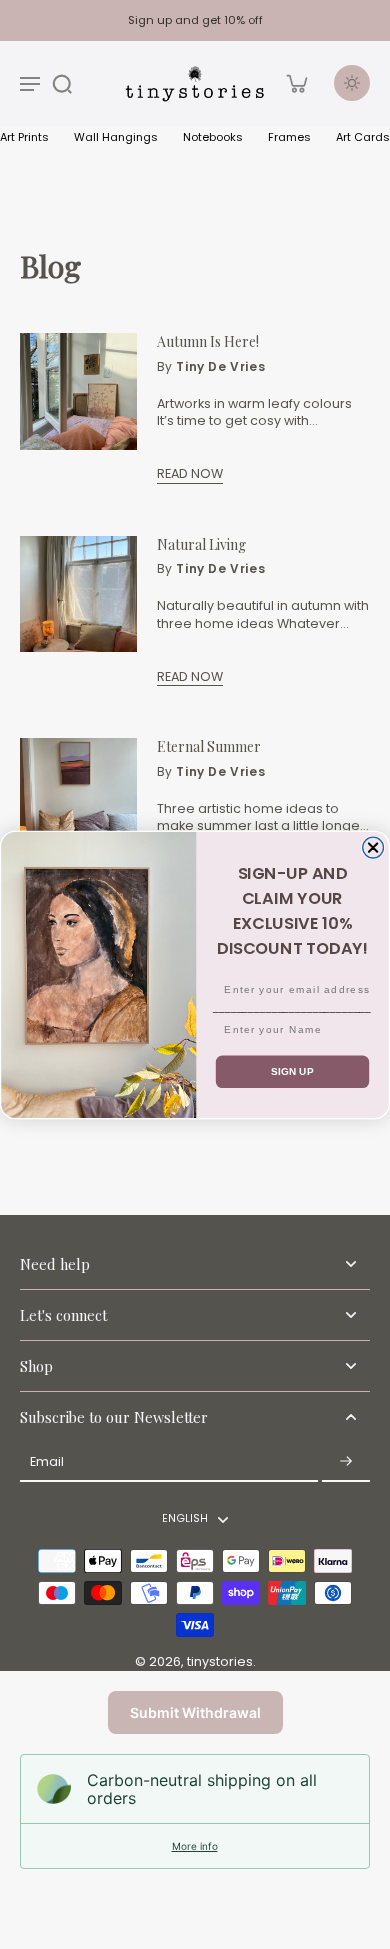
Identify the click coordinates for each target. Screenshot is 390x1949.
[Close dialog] (373, 847)
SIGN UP (292, 1071)
